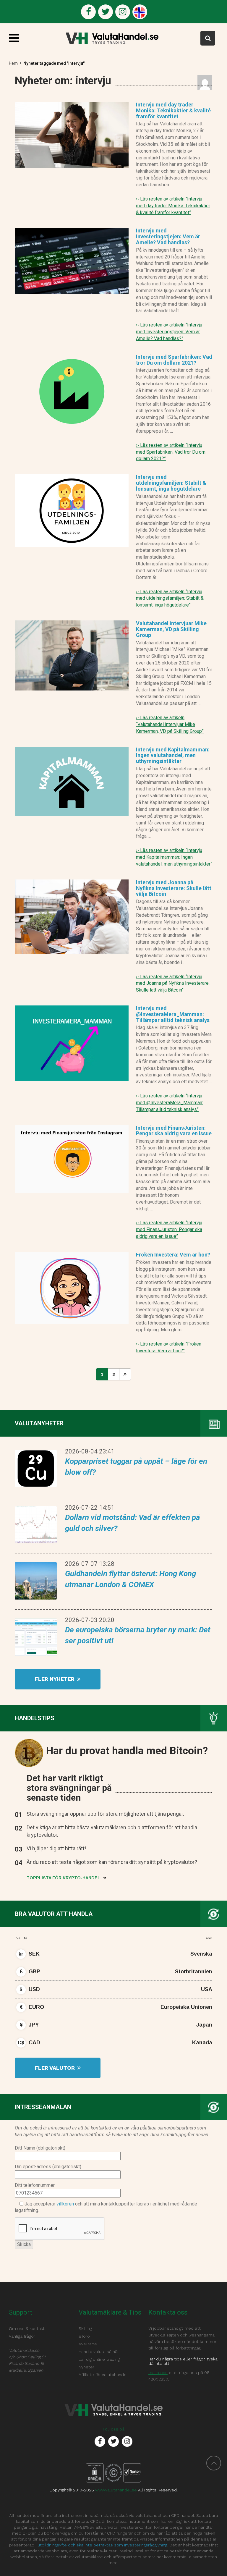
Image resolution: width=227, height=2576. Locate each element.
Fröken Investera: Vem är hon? (173, 1255)
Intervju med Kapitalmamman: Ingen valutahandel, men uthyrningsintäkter (173, 755)
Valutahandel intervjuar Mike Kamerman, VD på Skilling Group (171, 629)
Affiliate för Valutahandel (103, 2375)
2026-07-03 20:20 (90, 1620)
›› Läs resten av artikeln (173, 206)
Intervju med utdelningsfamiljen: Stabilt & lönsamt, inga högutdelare (171, 483)
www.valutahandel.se (116, 2490)
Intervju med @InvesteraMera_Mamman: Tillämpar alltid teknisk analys (173, 1014)
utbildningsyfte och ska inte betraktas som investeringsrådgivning (102, 2545)
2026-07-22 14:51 (90, 1508)
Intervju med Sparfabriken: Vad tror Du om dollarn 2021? (174, 360)
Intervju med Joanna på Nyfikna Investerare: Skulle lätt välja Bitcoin (174, 888)
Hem (13, 63)
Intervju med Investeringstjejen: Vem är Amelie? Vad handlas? (168, 236)
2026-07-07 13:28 (90, 1564)
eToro (84, 2336)
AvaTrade (88, 2344)
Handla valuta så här (99, 2352)
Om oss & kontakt (27, 2328)
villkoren (65, 2204)
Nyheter (86, 2367)
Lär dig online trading (99, 2359)
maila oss (158, 2373)
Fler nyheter (55, 1679)
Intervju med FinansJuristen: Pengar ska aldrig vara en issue (174, 1131)
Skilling (85, 2328)
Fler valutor (56, 2068)
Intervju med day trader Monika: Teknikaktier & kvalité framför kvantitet (173, 110)
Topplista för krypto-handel (64, 1878)
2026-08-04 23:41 (90, 1451)
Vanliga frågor (22, 2336)
